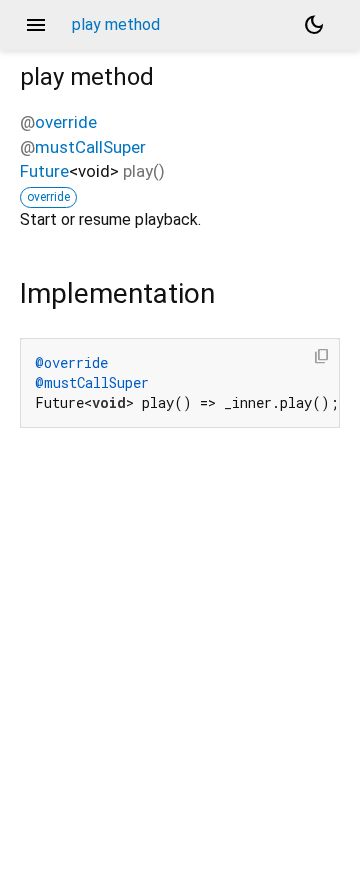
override (66, 122)
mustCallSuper (90, 147)
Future (44, 171)
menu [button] (36, 25)
